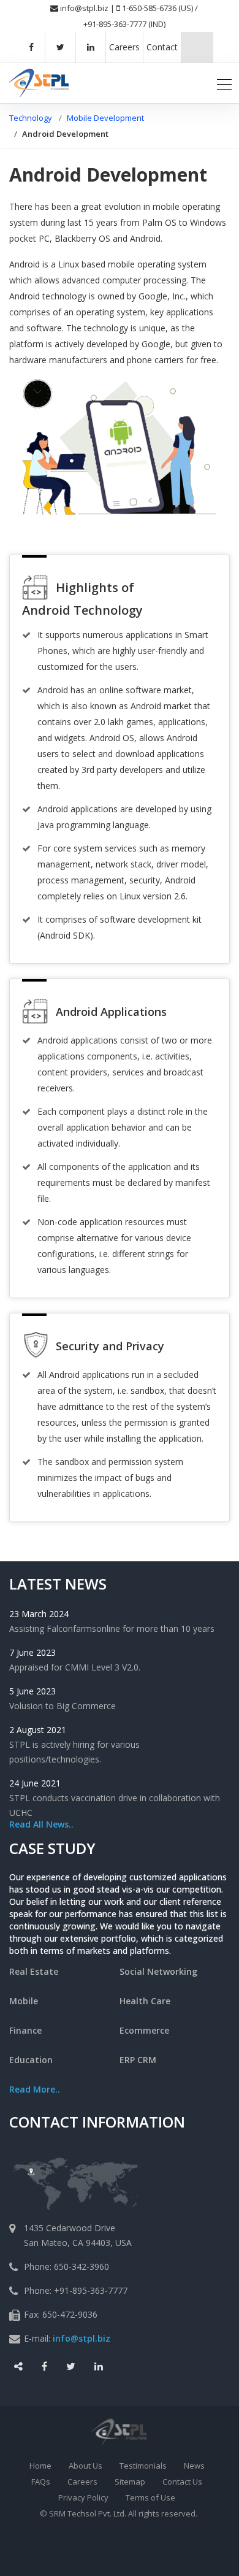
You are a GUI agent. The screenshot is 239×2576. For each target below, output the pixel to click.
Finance (25, 2030)
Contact (162, 47)
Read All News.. (41, 1824)
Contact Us (182, 2482)
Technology (31, 118)
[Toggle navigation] (224, 83)
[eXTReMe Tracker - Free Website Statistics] (144, 2552)
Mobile (24, 2001)
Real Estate (34, 1971)
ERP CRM (138, 2060)
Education (31, 2060)
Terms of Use (150, 2497)
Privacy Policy (83, 2497)
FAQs (41, 2482)
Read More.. (35, 2089)
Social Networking (158, 1971)
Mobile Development (105, 118)
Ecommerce (144, 2030)
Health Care (145, 2001)
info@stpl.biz (84, 8)
